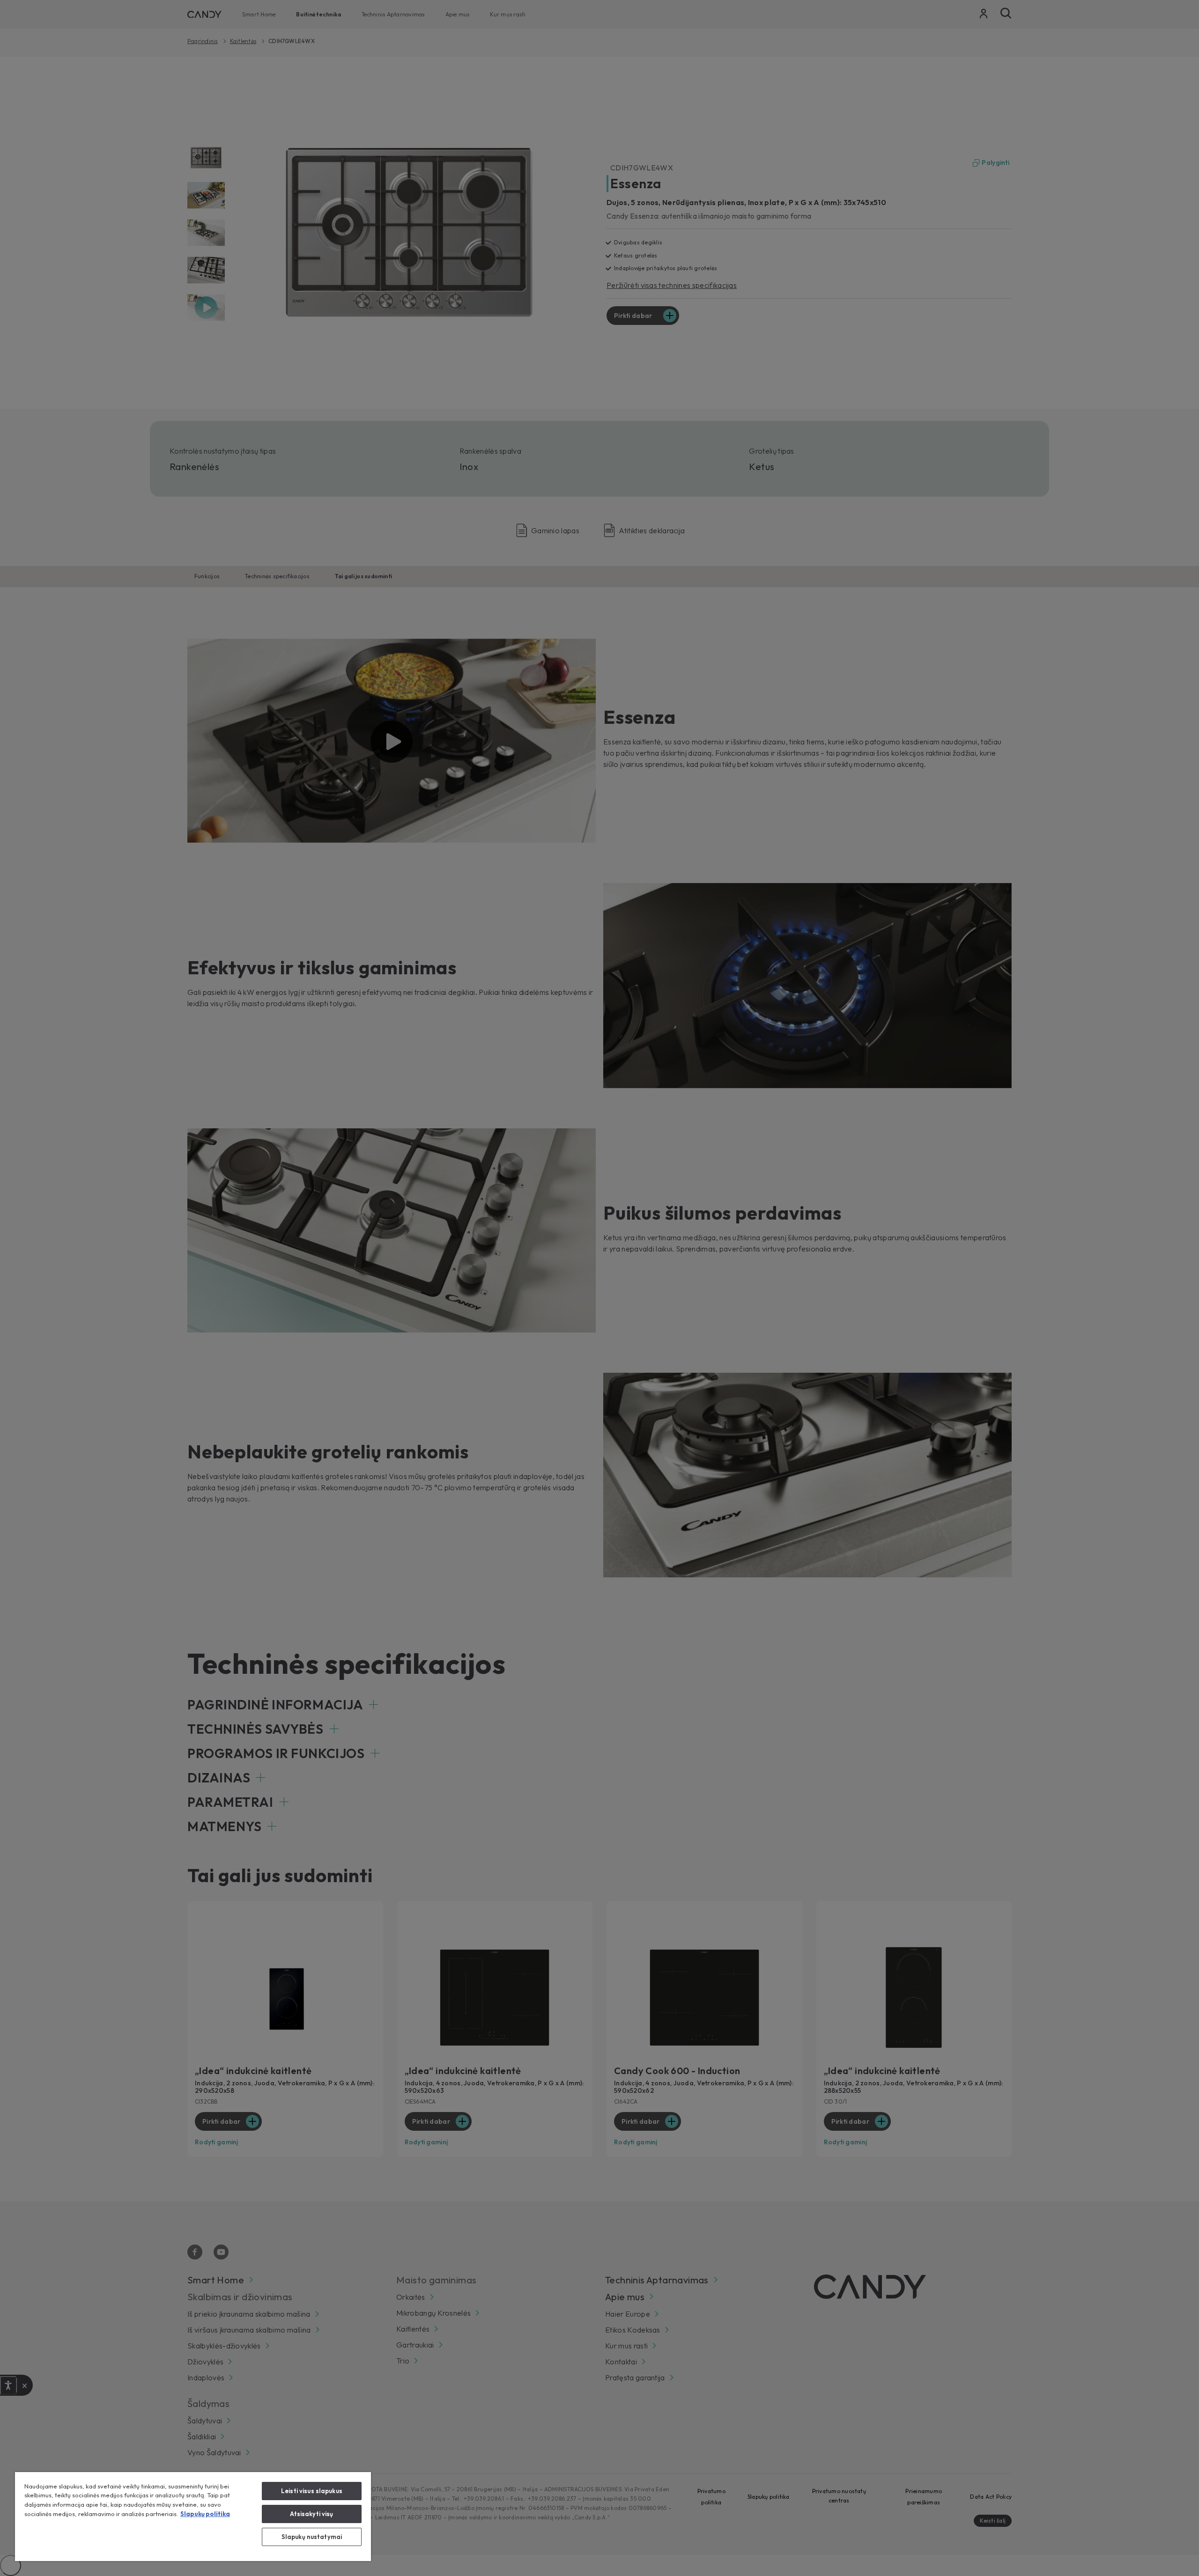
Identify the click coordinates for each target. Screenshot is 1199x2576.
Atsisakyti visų (311, 2514)
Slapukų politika (205, 2514)
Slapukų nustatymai (312, 2537)
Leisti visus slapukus (312, 2491)
